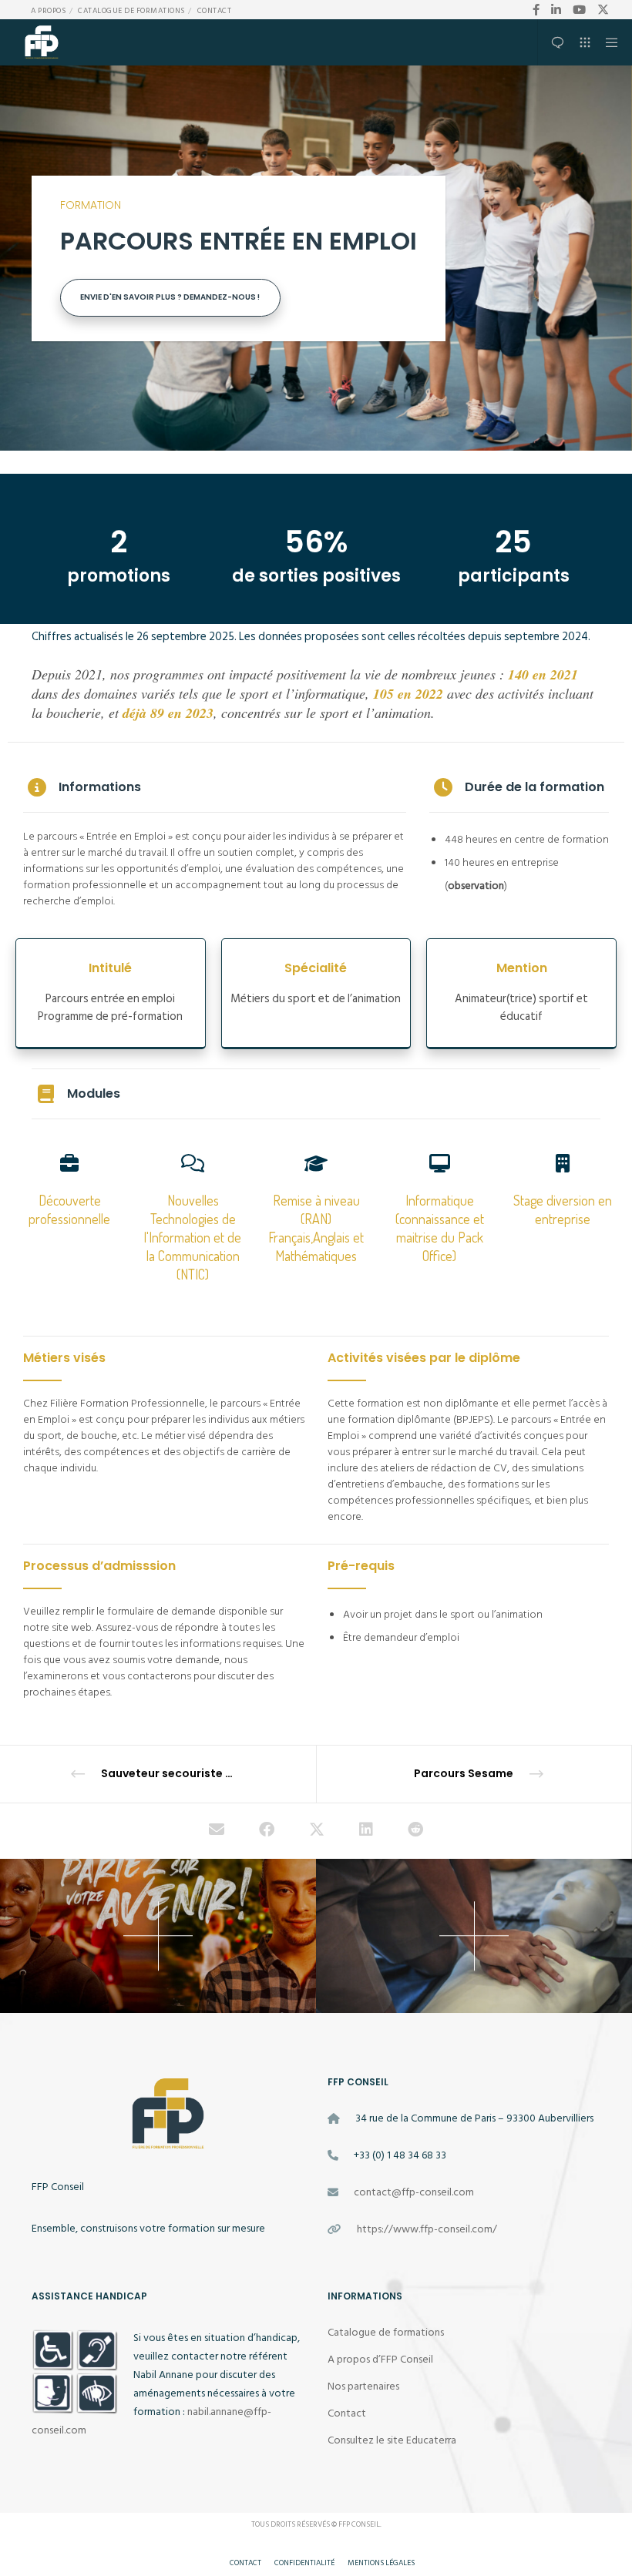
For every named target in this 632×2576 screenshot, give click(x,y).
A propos (48, 11)
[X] (603, 10)
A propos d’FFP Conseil (380, 2359)
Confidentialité (304, 2563)
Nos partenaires (363, 2386)
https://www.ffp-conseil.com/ (427, 2229)
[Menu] (607, 42)
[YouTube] (579, 10)
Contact (215, 11)
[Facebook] (536, 10)
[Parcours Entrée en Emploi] (217, 1831)
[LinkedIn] (556, 10)
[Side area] (552, 42)
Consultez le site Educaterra (392, 2440)
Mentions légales (381, 2563)
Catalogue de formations (131, 11)
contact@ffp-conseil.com (414, 2192)
